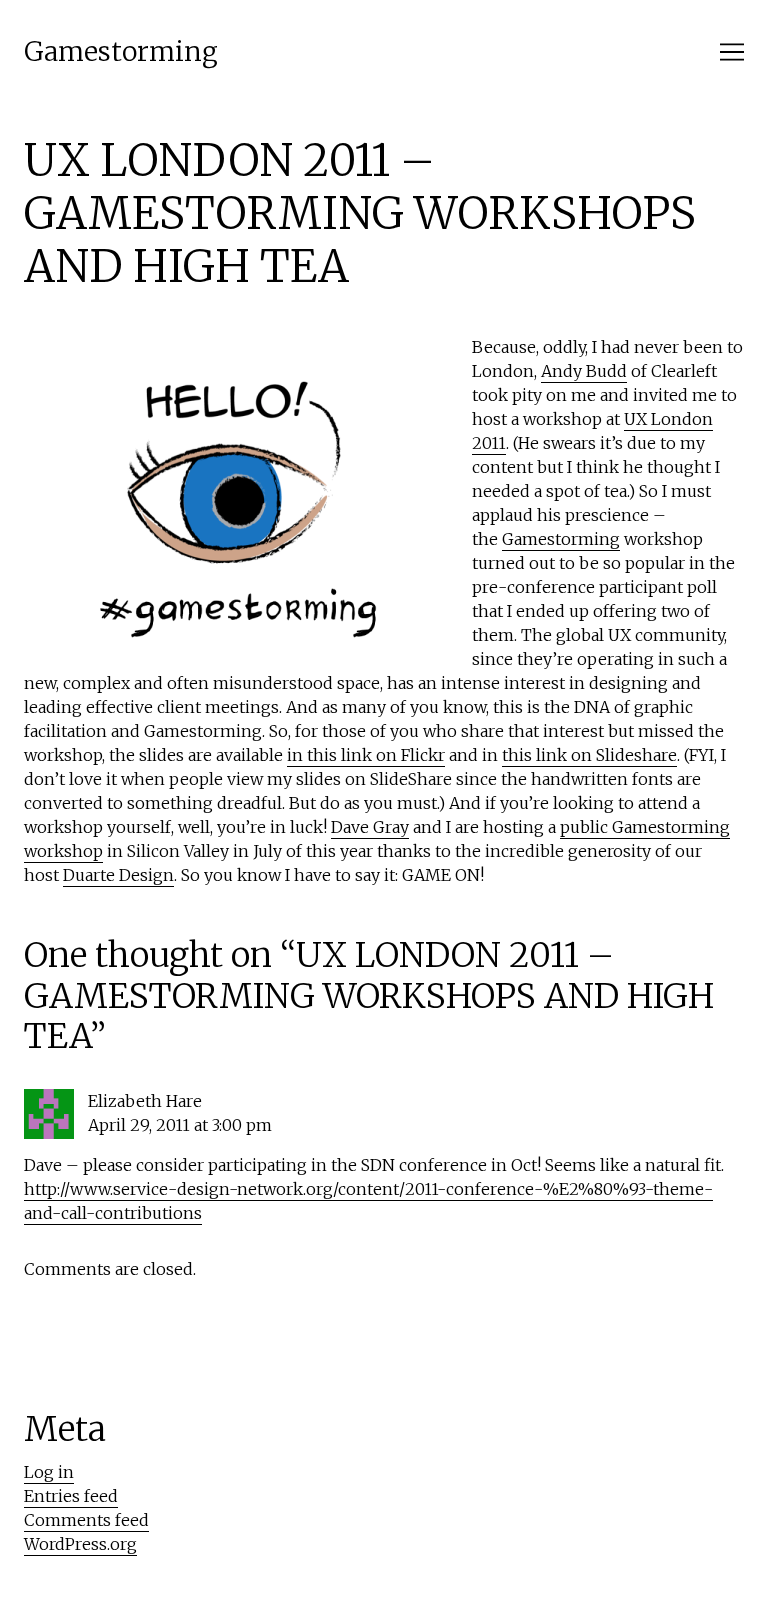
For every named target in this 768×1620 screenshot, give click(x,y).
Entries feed (71, 1496)
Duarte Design (118, 875)
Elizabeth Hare (145, 1101)
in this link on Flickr (366, 755)
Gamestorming (121, 51)
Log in (49, 1472)
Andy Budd (584, 371)
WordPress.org (80, 1544)
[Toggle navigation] (732, 52)
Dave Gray (370, 827)
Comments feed (86, 1520)
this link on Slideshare (589, 755)
